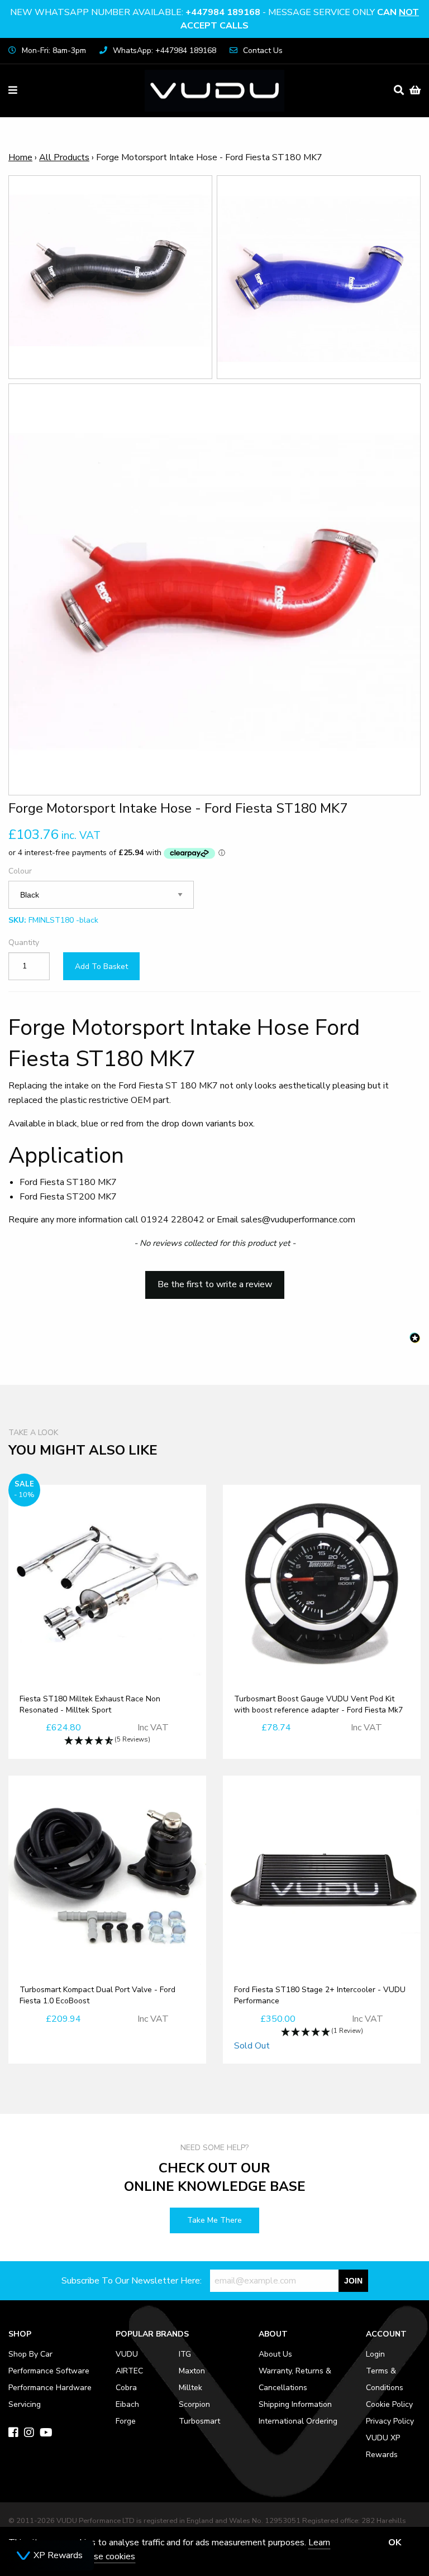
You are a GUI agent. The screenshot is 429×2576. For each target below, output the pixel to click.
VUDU (127, 2354)
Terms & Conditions (385, 2379)
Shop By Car (30, 2354)
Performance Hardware (50, 2388)
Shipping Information (295, 2404)
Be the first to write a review (215, 1284)
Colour (20, 871)
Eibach (127, 2404)
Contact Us (263, 51)
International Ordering (298, 2421)
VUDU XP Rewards (383, 2446)
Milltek (190, 2388)
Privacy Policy (390, 2421)
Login (375, 2354)
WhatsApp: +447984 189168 (165, 51)
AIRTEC (129, 2371)
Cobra (126, 2388)
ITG (185, 2354)
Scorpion (194, 2404)
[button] (214, 1279)
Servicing (25, 2404)
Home (20, 157)
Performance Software (49, 2371)
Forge (126, 2421)
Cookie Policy (389, 2404)
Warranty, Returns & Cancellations (295, 2379)
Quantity (24, 942)
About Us (275, 2354)
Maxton (192, 2371)
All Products (64, 157)
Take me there (214, 2220)
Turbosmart (199, 2421)
